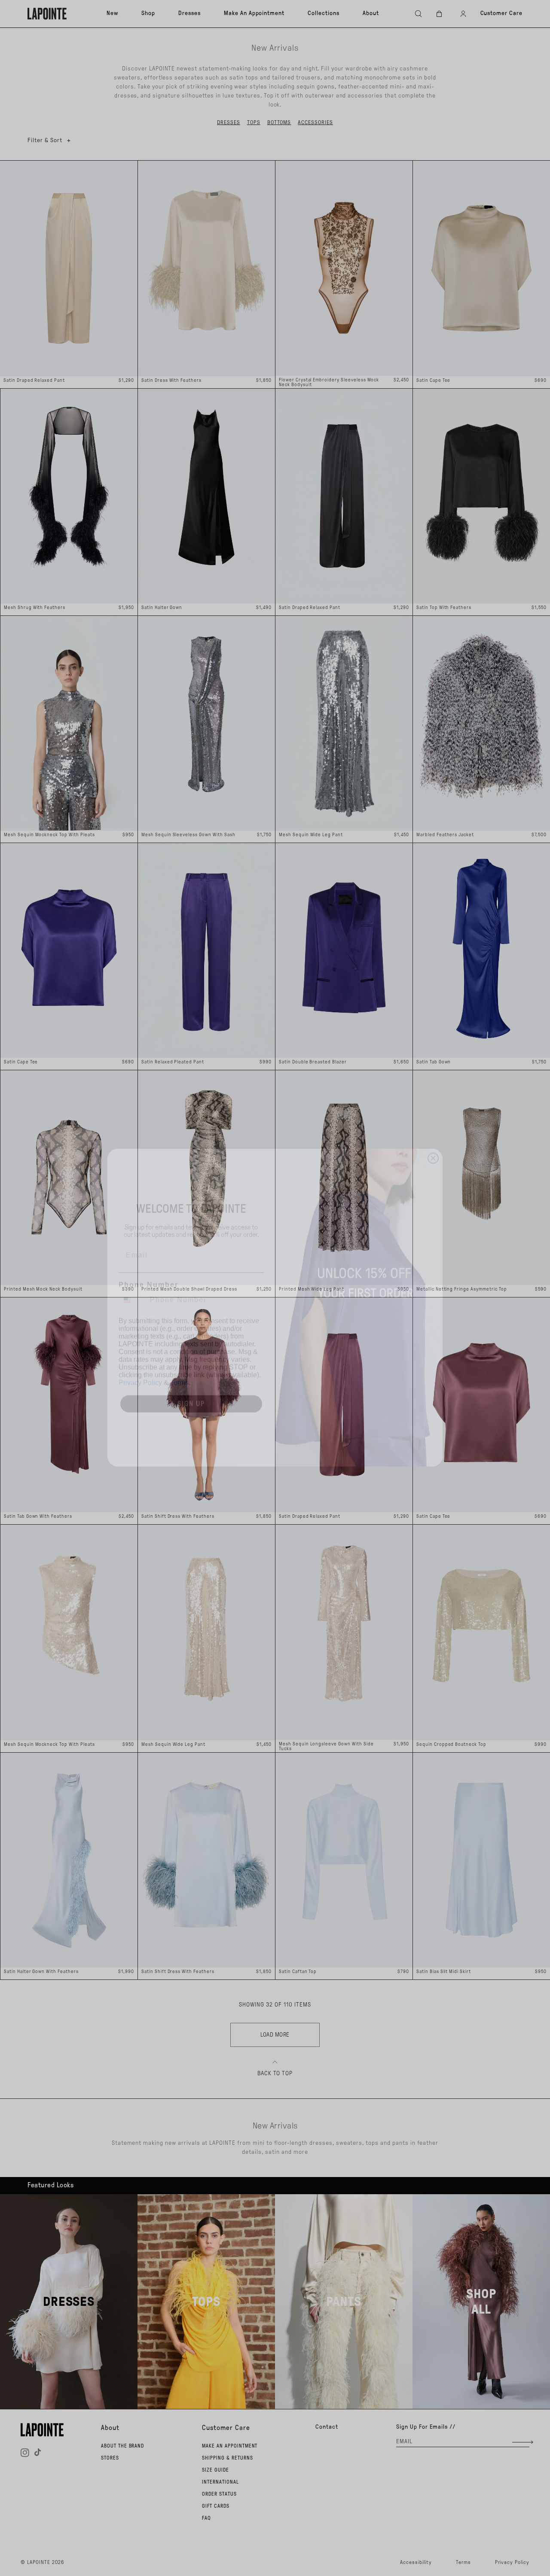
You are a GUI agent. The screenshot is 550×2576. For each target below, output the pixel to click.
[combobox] (132, 1280)
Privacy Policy (140, 1363)
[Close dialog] (433, 1139)
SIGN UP (191, 1384)
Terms (179, 1363)
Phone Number (148, 1265)
